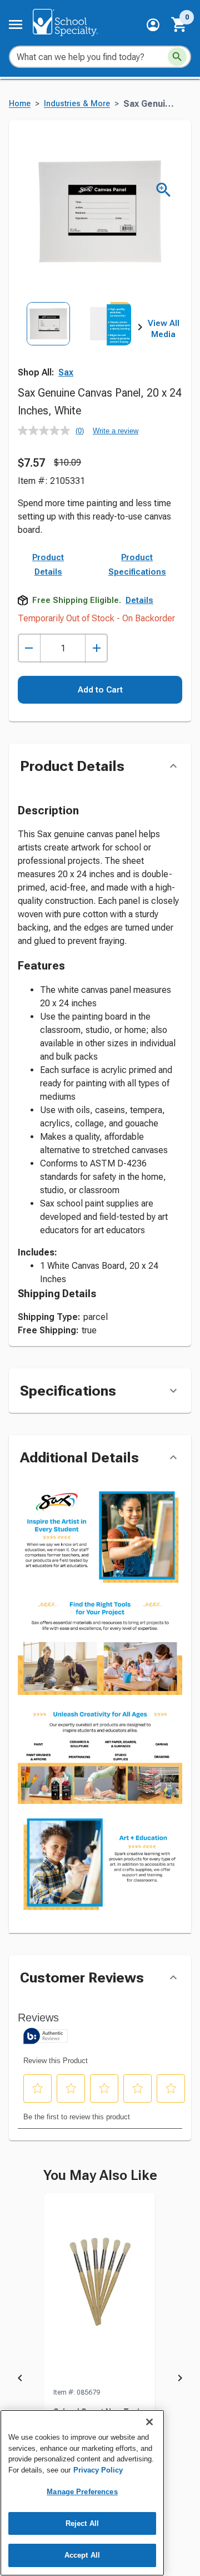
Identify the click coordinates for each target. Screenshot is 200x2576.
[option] (48, 340)
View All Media (164, 329)
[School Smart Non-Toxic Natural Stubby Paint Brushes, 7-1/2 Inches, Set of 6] (100, 2290)
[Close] (149, 2422)
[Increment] (96, 648)
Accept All (82, 2555)
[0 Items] (179, 24)
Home (20, 104)
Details (139, 600)
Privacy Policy (98, 2470)
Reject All (82, 2523)
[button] (153, 25)
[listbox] (79, 340)
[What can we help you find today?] (177, 57)
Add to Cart (100, 690)
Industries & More (77, 104)
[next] (140, 329)
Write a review (116, 431)
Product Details (48, 565)
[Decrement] (29, 648)
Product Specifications (137, 565)
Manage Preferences (82, 2492)
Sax (66, 372)
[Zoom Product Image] (164, 190)
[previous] (20, 2380)
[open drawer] (16, 24)
